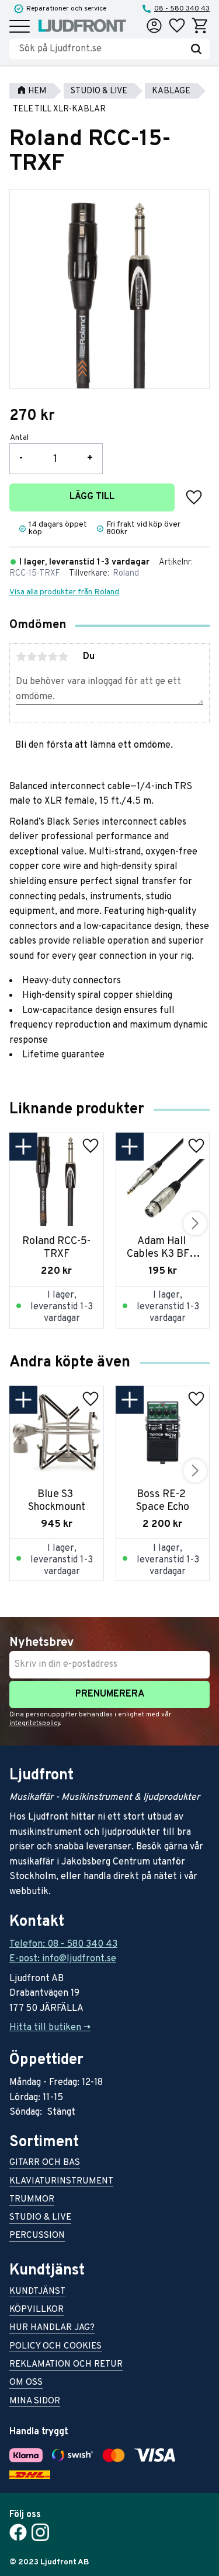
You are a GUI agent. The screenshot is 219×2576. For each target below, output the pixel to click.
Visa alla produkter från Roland (64, 592)
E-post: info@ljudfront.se (63, 1959)
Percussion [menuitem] (37, 2236)
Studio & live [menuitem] (40, 2218)
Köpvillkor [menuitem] (36, 2310)
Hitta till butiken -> (50, 2028)
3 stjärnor (42, 657)
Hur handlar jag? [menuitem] (52, 2328)
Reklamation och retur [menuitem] (66, 2365)
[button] (20, 27)
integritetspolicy (35, 1723)
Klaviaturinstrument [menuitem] (61, 2182)
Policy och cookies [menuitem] (55, 2347)
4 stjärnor (53, 657)
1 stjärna (21, 657)
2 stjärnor (32, 657)
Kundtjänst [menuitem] (37, 2292)
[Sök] (196, 49)
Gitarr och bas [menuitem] (45, 2163)
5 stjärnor (63, 657)
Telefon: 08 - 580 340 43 (63, 1944)
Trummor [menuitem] (32, 2200)
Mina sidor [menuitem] (35, 2402)
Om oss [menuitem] (26, 2383)
